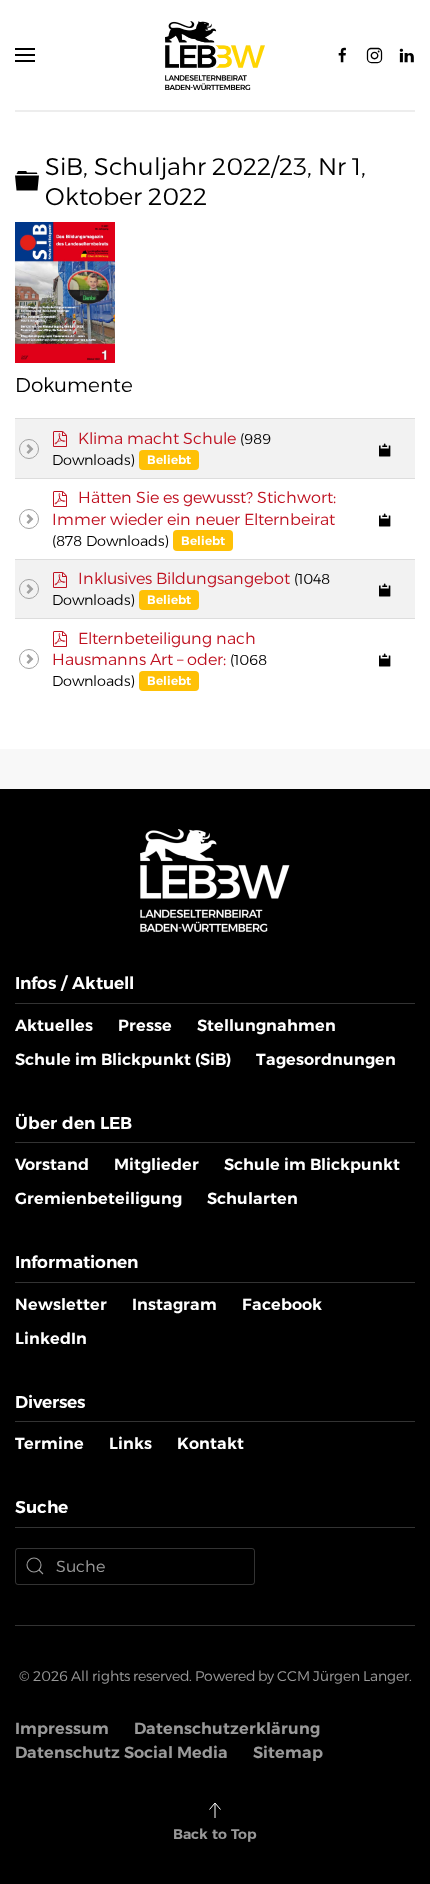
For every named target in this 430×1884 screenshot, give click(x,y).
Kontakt (210, 1443)
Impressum (62, 1728)
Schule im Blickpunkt (312, 1164)
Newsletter (61, 1304)
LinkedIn (51, 1338)
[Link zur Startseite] (215, 879)
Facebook (282, 1304)
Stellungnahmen (266, 1025)
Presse (145, 1025)
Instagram (174, 1304)
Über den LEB (73, 1123)
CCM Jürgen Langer (343, 1676)
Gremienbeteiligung (98, 1198)
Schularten (252, 1198)
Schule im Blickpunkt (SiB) (123, 1059)
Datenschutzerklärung (227, 1728)
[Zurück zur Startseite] (215, 55)
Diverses (50, 1402)
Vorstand (52, 1164)
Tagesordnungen (326, 1059)
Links (130, 1443)
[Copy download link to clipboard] (385, 449)
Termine (49, 1443)
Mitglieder (156, 1164)
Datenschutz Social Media (121, 1752)
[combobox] (135, 1566)
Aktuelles (54, 1025)
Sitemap (288, 1752)
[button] (25, 55)
